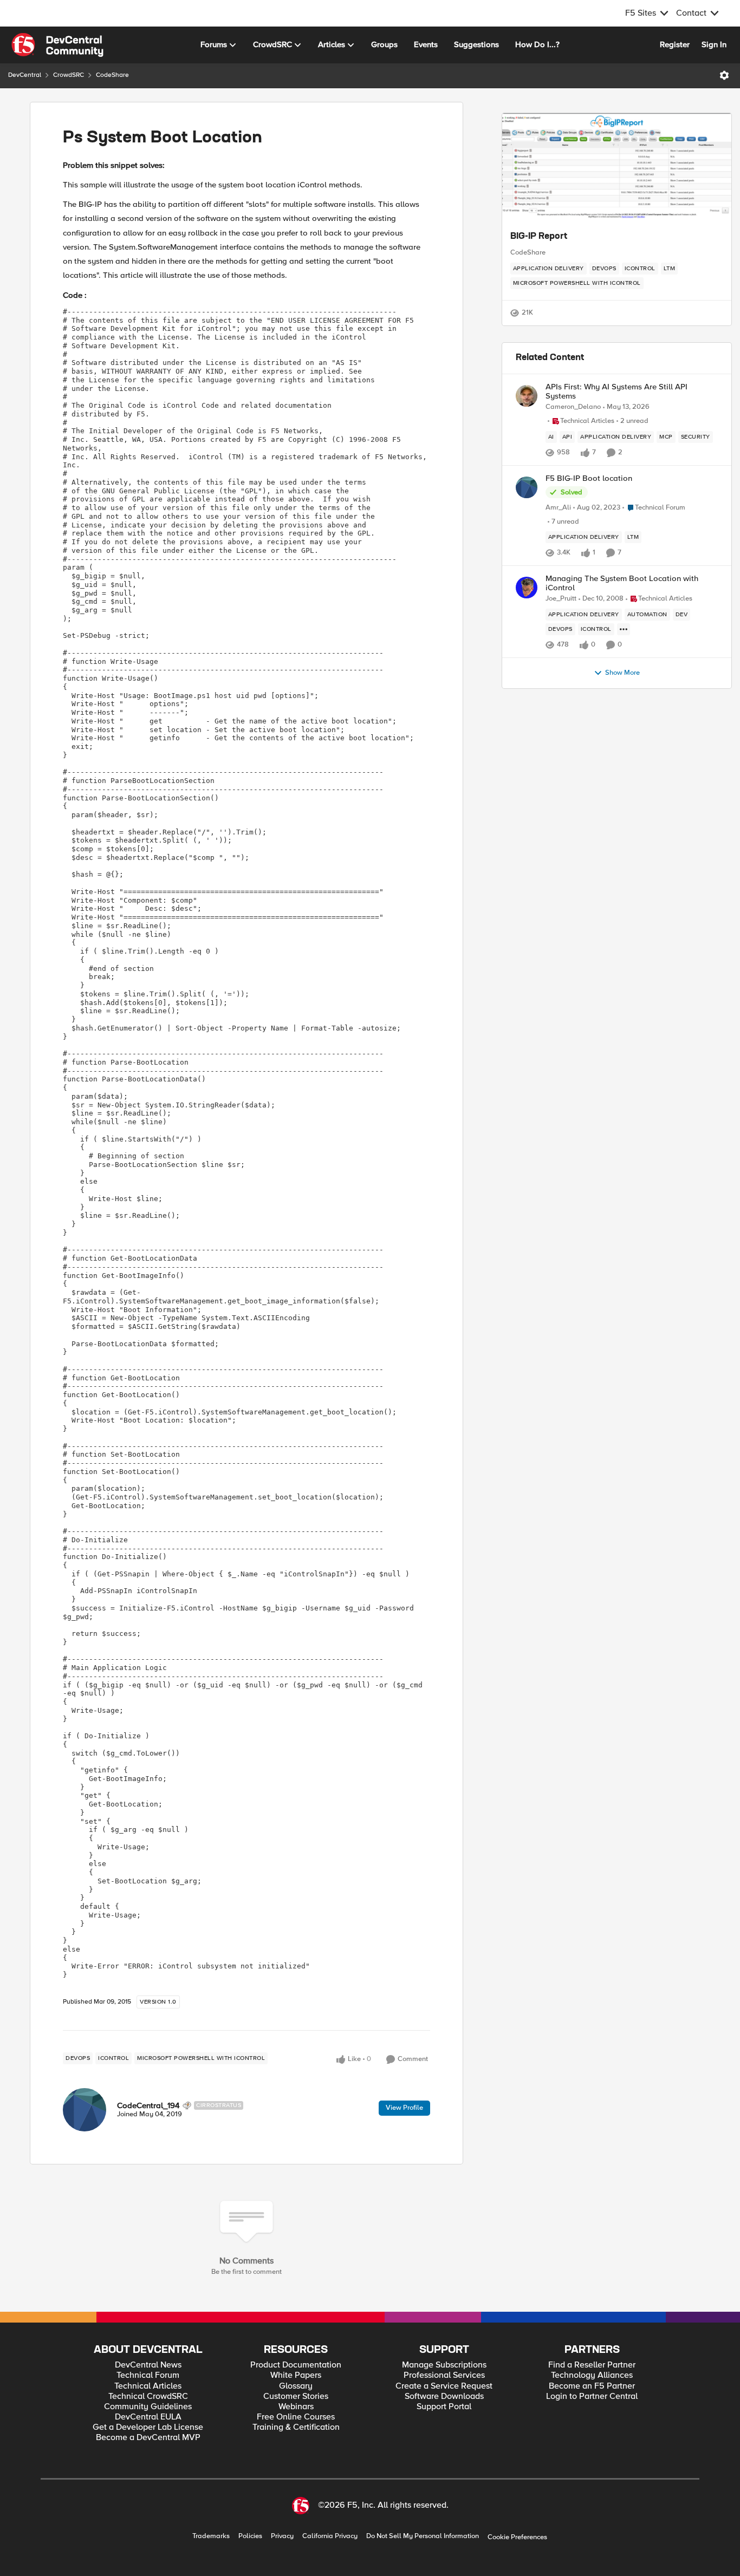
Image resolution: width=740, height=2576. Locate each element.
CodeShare (112, 75)
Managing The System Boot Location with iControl (622, 583)
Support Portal (444, 2407)
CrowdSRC (69, 75)
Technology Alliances (592, 2375)
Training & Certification (296, 2427)
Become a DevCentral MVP (148, 2438)
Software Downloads (444, 2396)
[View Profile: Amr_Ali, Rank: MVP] (527, 487)
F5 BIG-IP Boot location (589, 478)
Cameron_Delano (573, 407)
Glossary (296, 2386)
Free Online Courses (296, 2417)
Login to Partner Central (592, 2396)
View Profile (404, 2108)
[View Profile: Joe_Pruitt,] (527, 588)
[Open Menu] (724, 75)
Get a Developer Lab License (148, 2427)
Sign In (714, 44)
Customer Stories (296, 2396)
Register (675, 44)
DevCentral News (148, 2365)
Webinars (296, 2407)
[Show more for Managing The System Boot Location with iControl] (624, 629)
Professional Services (444, 2375)
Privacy (282, 2536)
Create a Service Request (444, 2386)
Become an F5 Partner (592, 2386)
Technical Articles (148, 2386)
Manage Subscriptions (444, 2365)
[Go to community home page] (57, 45)
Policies (250, 2536)
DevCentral (25, 75)
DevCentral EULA (148, 2417)
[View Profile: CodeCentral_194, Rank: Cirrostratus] (85, 2110)
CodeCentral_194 (148, 2105)
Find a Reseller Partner (592, 2365)
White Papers (296, 2375)
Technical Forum (148, 2375)
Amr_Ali (558, 508)
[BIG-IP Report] (617, 167)
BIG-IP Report (539, 237)
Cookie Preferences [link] (517, 2537)
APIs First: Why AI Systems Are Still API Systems (616, 391)
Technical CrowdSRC (148, 2396)
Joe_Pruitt (561, 599)
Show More (622, 673)
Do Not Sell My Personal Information (423, 2536)
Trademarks (211, 2536)
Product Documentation (296, 2365)
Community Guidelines (148, 2407)
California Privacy (330, 2536)
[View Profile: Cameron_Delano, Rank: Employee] (527, 396)
